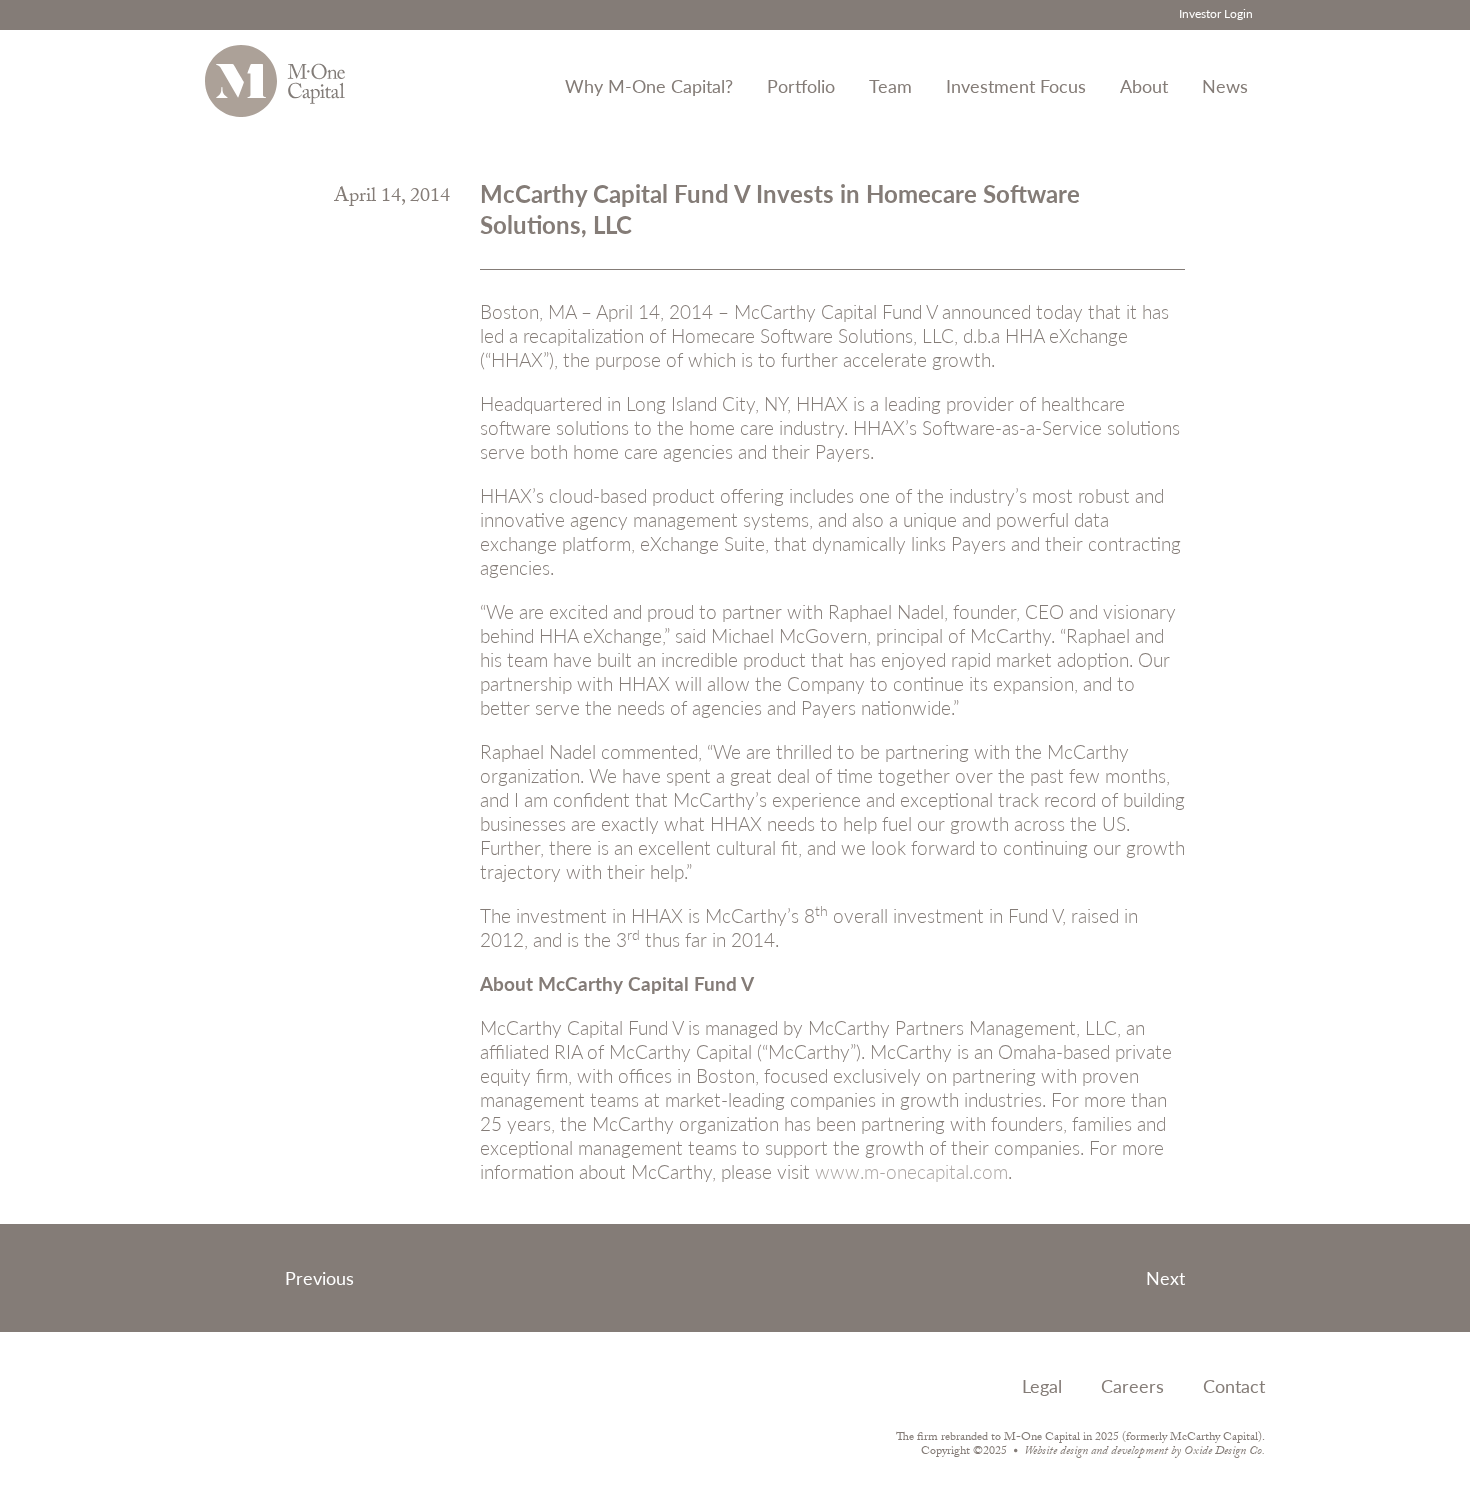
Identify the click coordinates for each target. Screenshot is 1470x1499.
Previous (319, 1277)
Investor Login (1216, 13)
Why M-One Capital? (649, 85)
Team (890, 85)
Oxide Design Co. (1224, 1452)
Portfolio (801, 85)
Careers (1132, 1385)
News (1225, 85)
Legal (1042, 1385)
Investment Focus (1016, 85)
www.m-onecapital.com (911, 1171)
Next (1165, 1277)
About (1144, 85)
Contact (1234, 1385)
